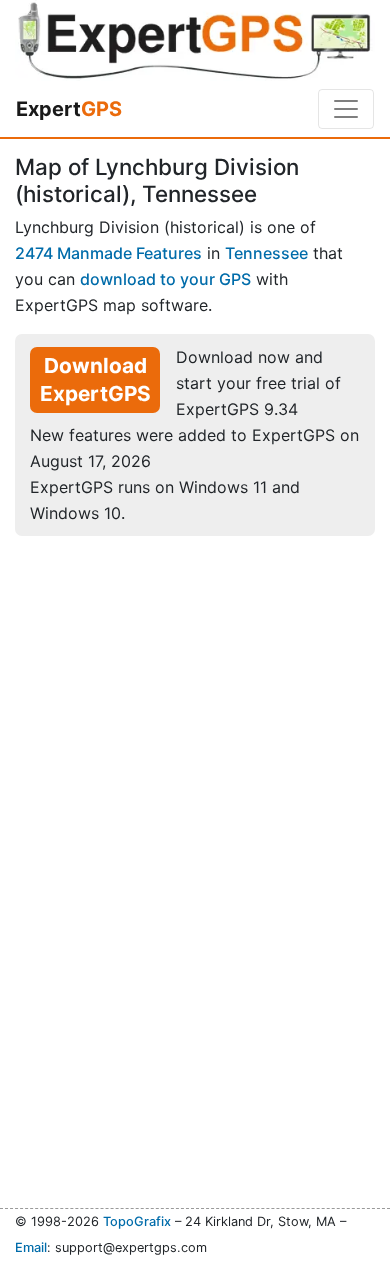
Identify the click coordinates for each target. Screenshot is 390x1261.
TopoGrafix (137, 1221)
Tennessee (266, 253)
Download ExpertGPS (95, 379)
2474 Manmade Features (108, 253)
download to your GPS (165, 279)
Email (31, 1247)
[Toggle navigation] (346, 109)
